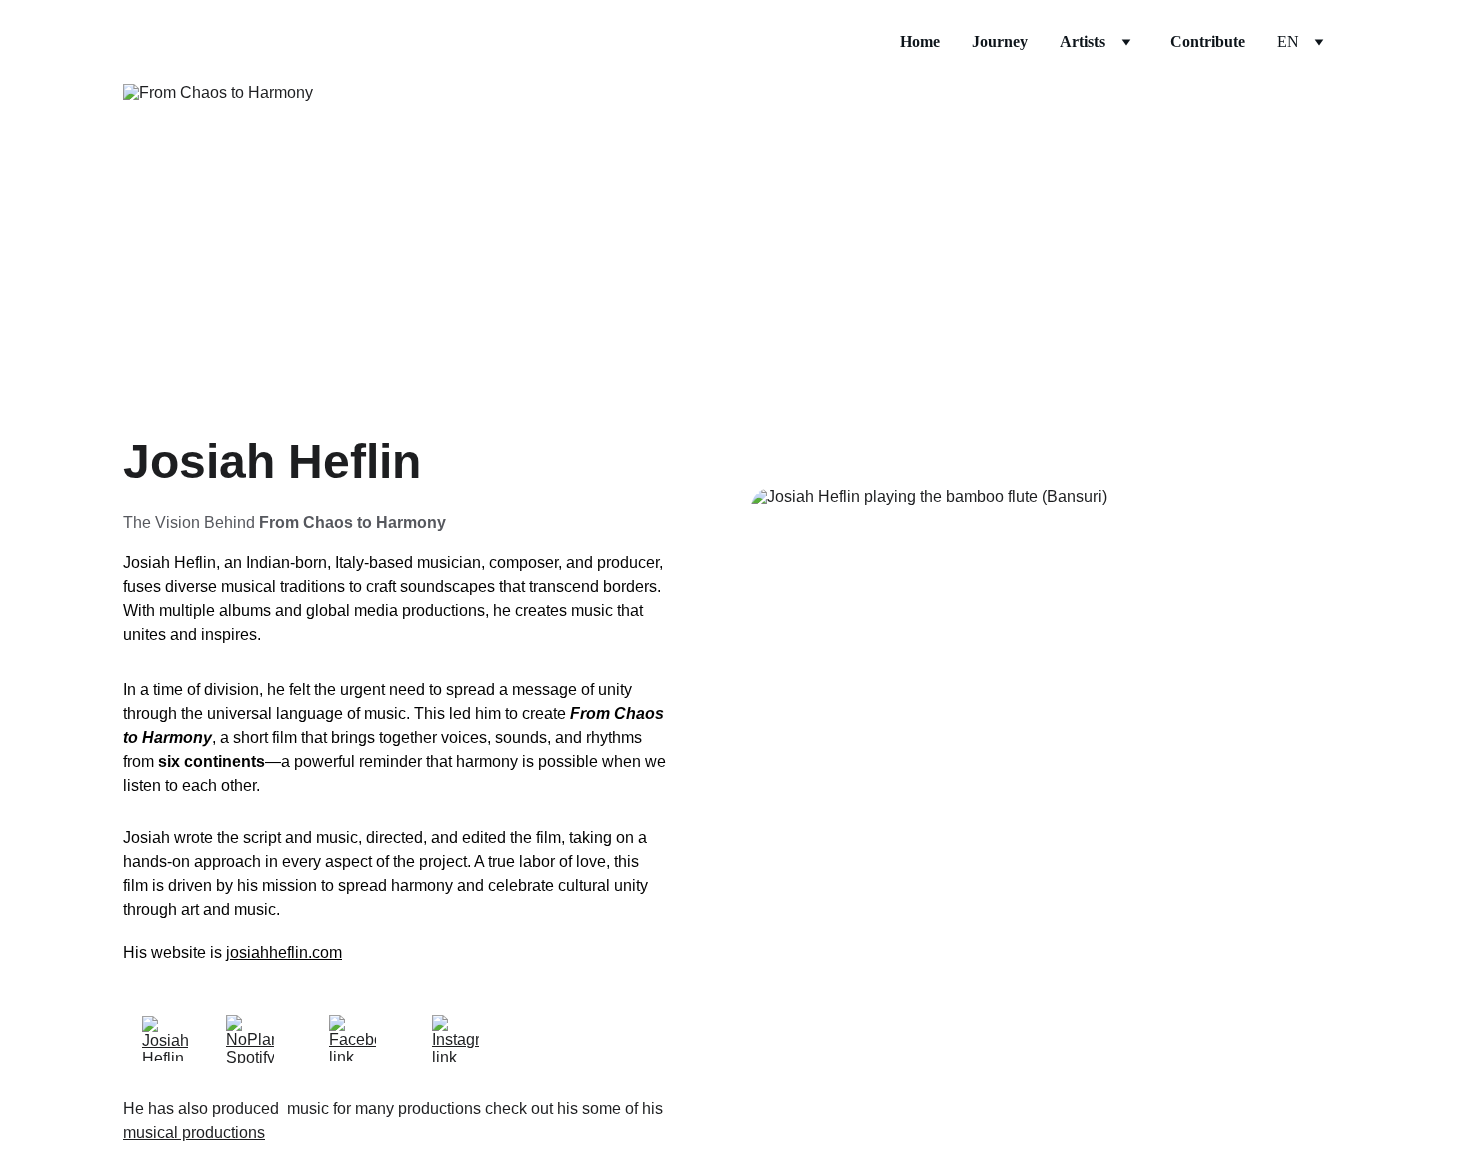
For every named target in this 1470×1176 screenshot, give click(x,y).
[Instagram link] (455, 1038)
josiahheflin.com (284, 952)
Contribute (1207, 41)
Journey (1000, 41)
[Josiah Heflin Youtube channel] (165, 1038)
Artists (1082, 41)
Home (920, 41)
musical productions (194, 1132)
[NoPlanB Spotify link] (250, 1039)
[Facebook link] (352, 1038)
